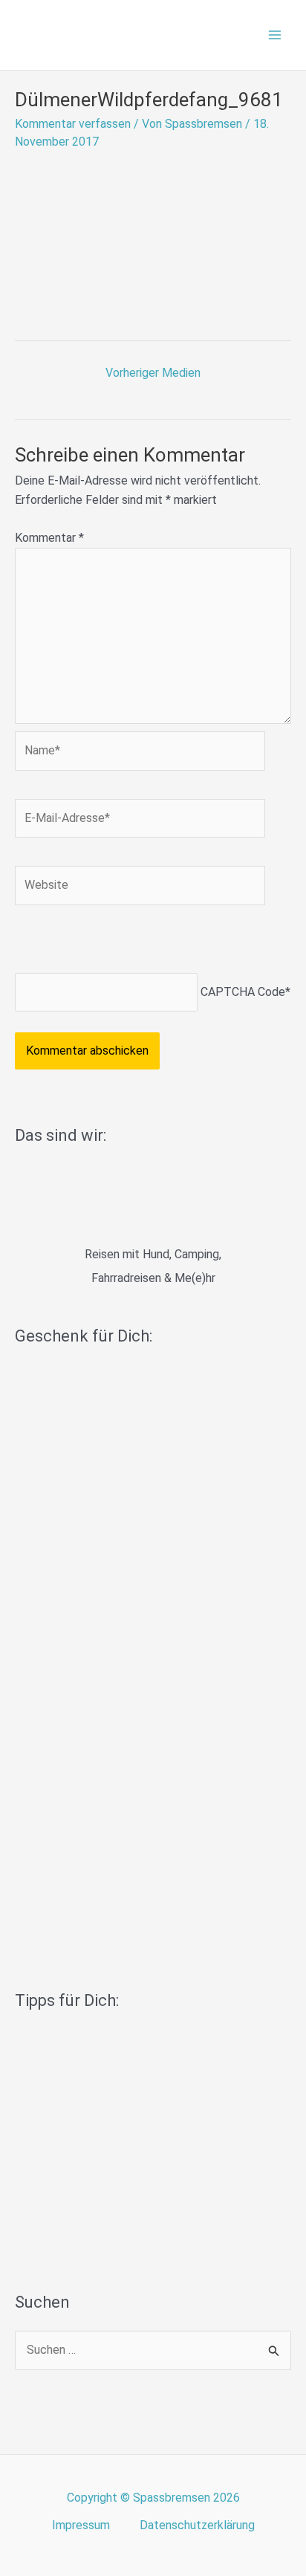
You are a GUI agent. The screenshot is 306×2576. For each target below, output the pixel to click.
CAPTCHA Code (243, 992)
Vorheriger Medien (153, 373)
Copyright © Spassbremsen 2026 (153, 2498)
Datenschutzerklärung (197, 2525)
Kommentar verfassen (73, 124)
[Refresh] (121, 943)
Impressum (81, 2525)
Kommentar (49, 538)
